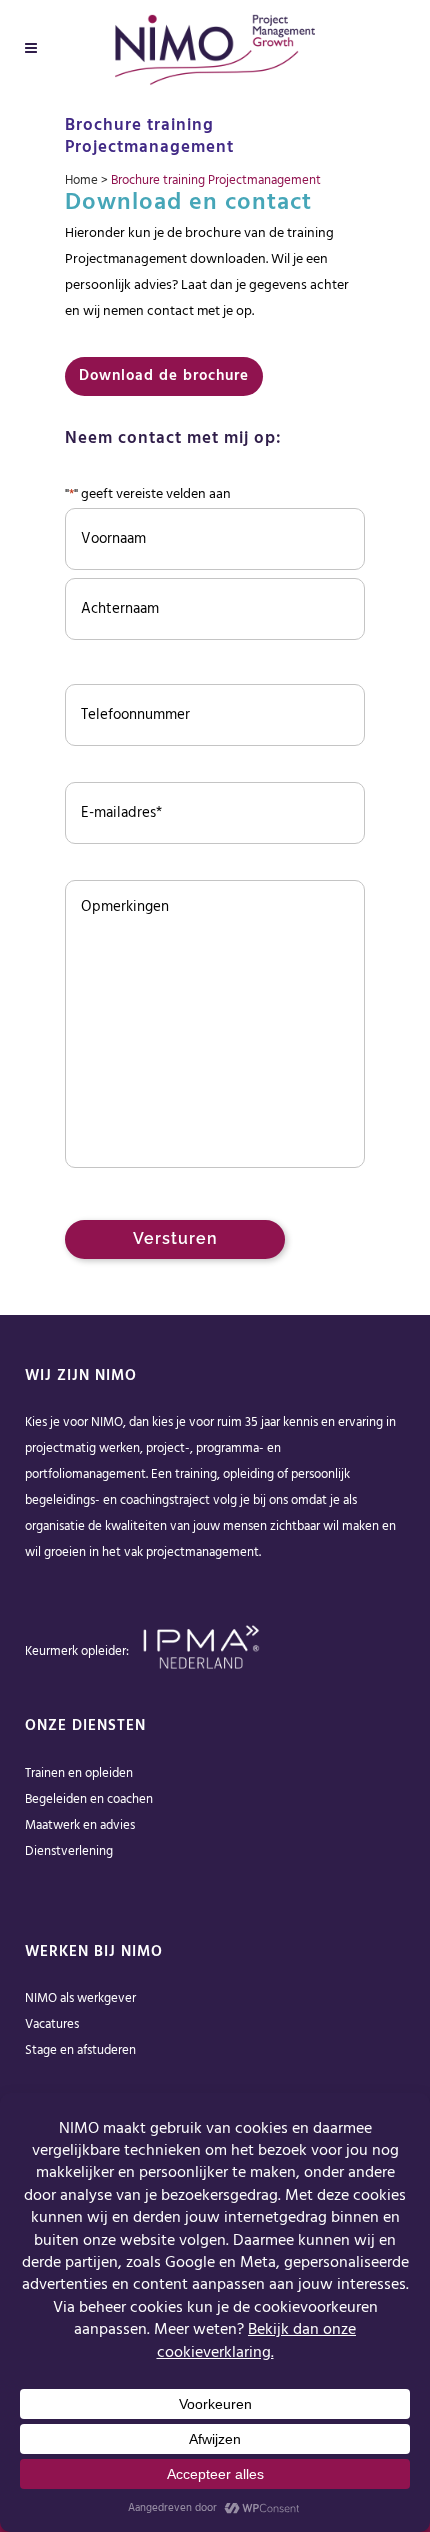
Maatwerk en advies (80, 1825)
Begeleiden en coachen (89, 1799)
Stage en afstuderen (80, 2050)
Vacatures (52, 2024)
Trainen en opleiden (79, 1773)
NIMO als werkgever (80, 1998)
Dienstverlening (69, 1851)
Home (81, 180)
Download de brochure (164, 376)
